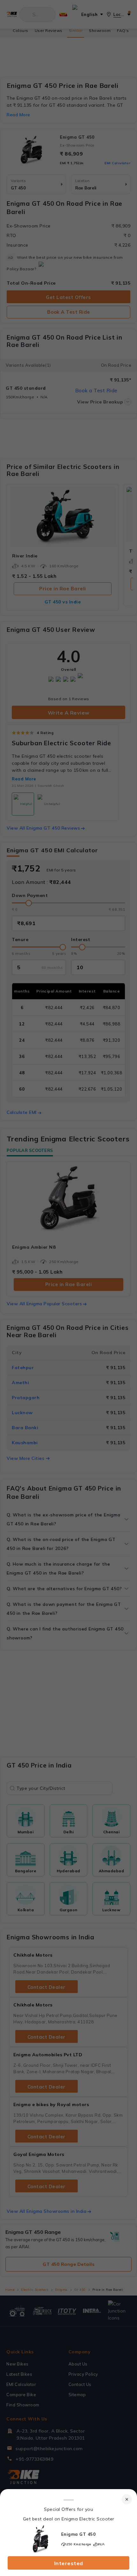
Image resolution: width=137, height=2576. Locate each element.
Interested (69, 2563)
